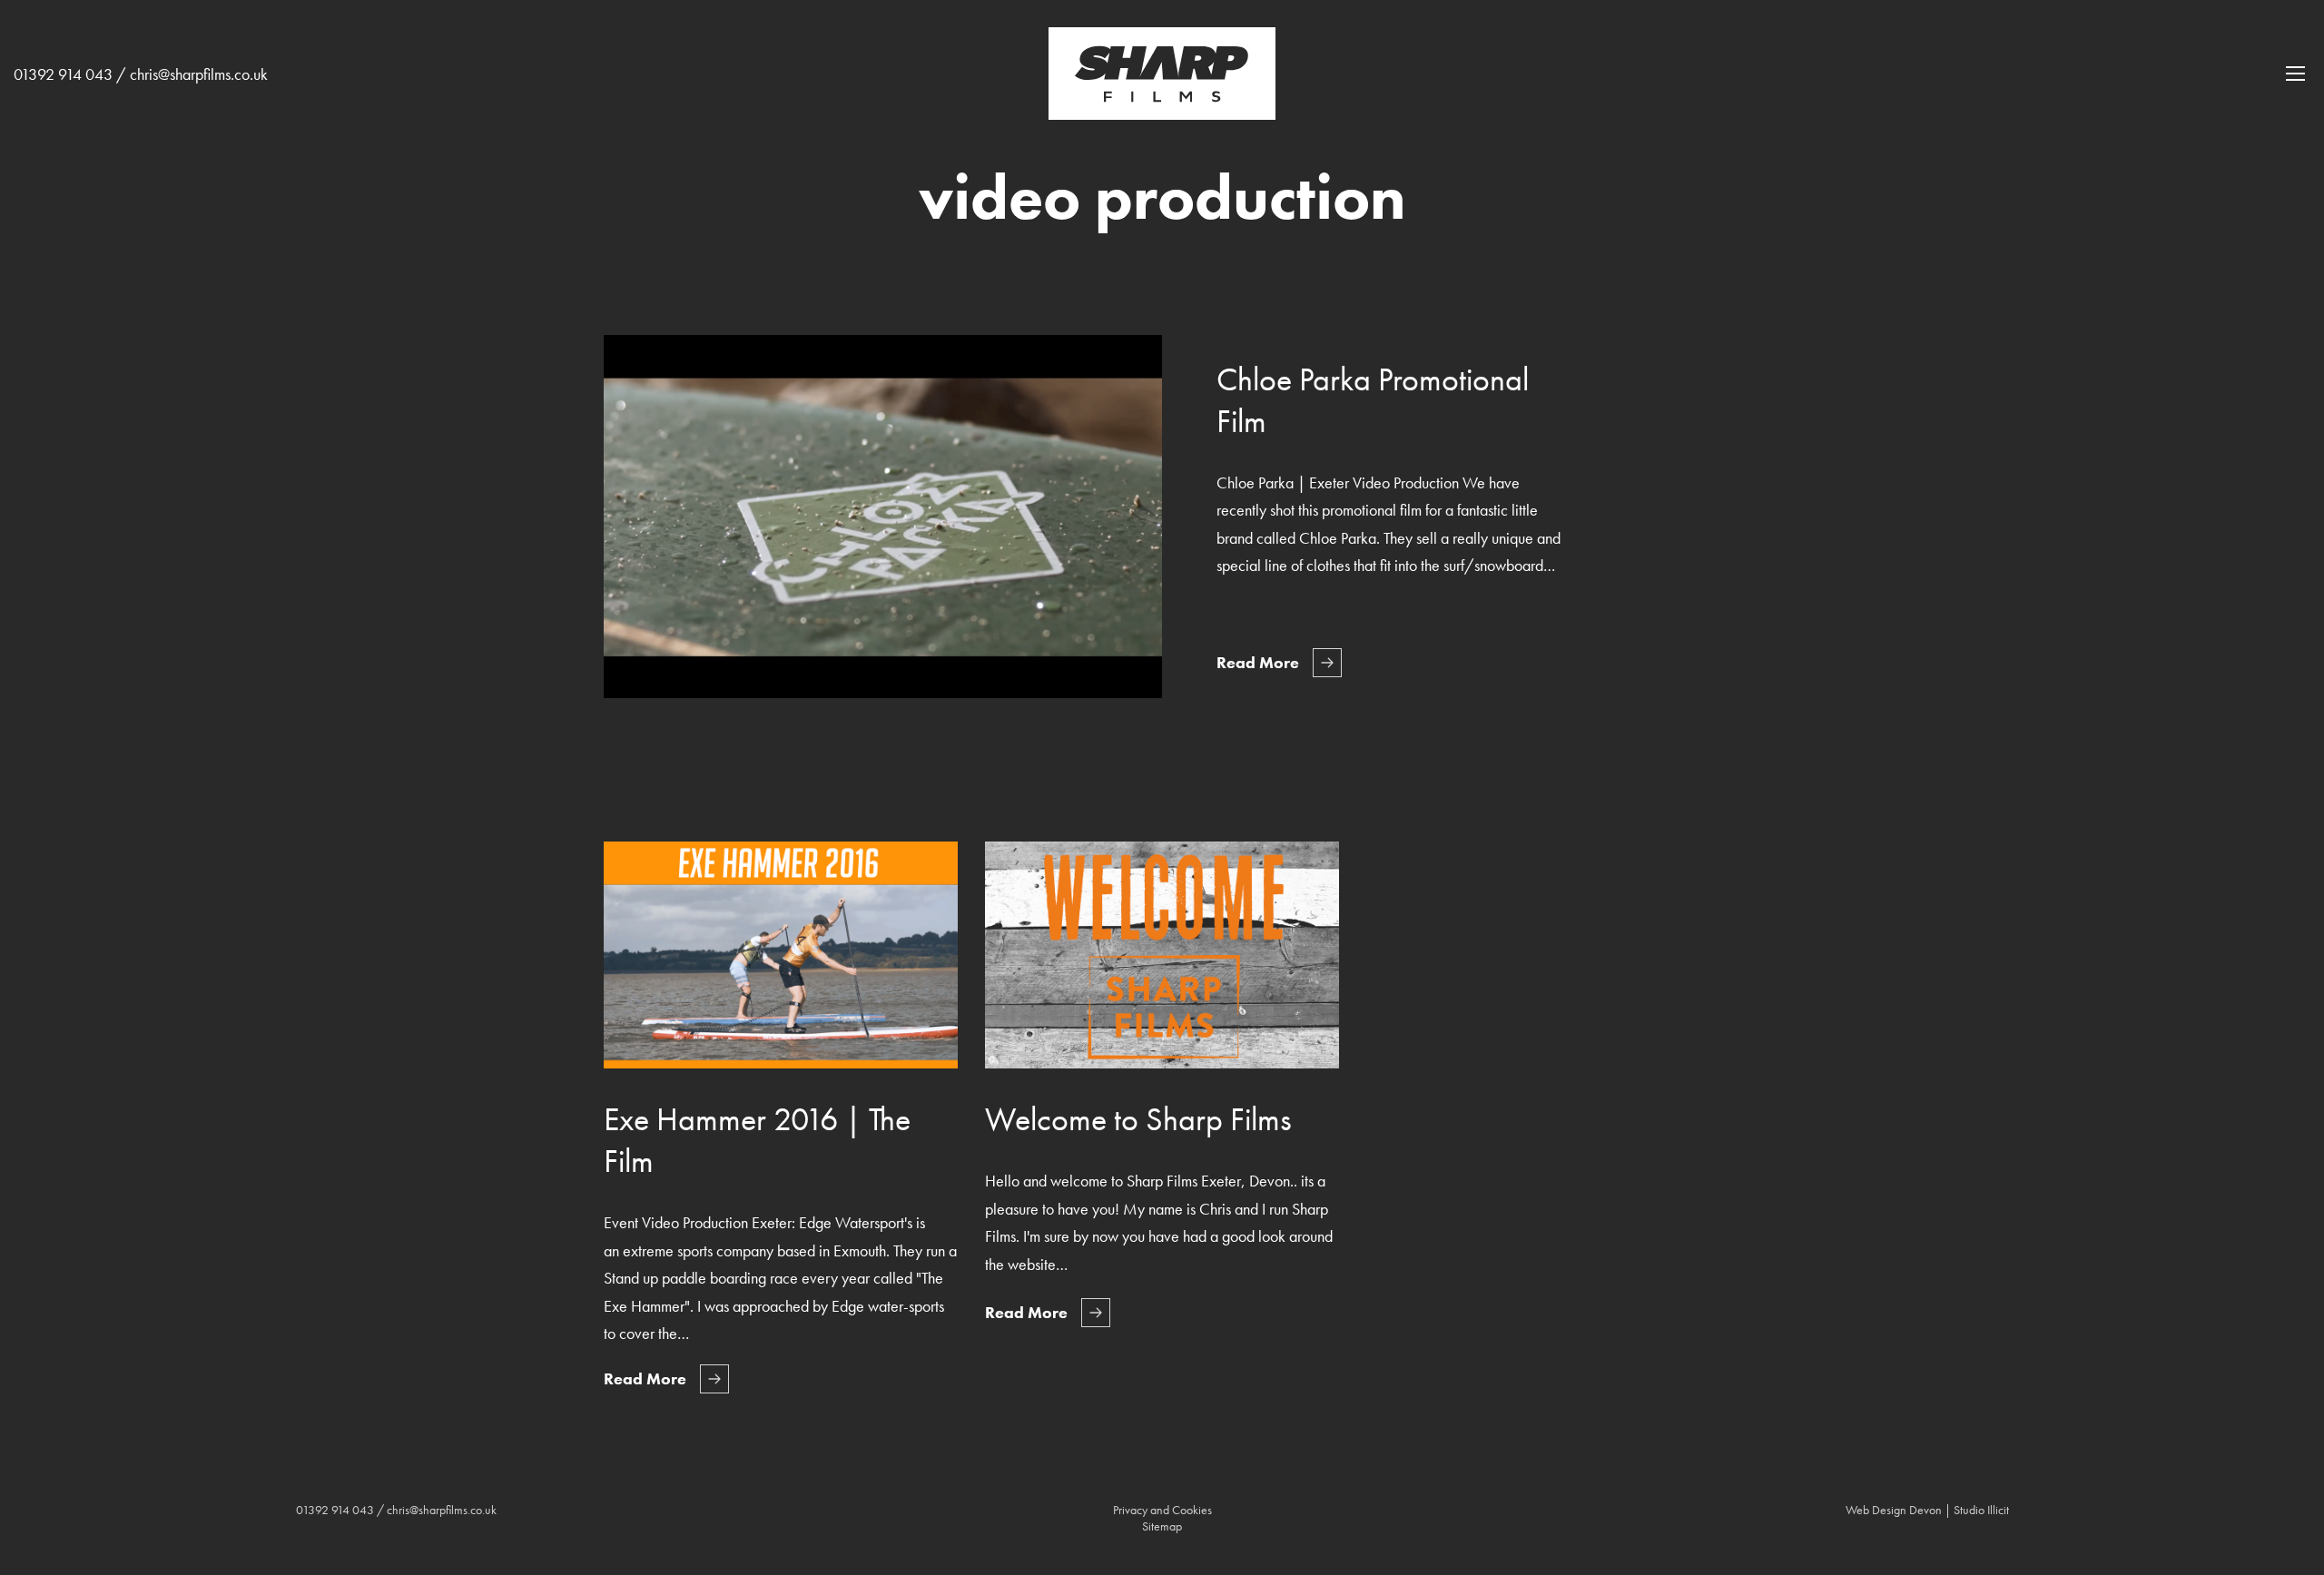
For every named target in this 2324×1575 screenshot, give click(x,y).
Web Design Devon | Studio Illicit (1927, 1510)
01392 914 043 (63, 74)
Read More (1258, 662)
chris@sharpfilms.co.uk (199, 74)
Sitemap (1162, 1526)
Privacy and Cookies (1162, 1510)
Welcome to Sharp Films (1138, 1119)
